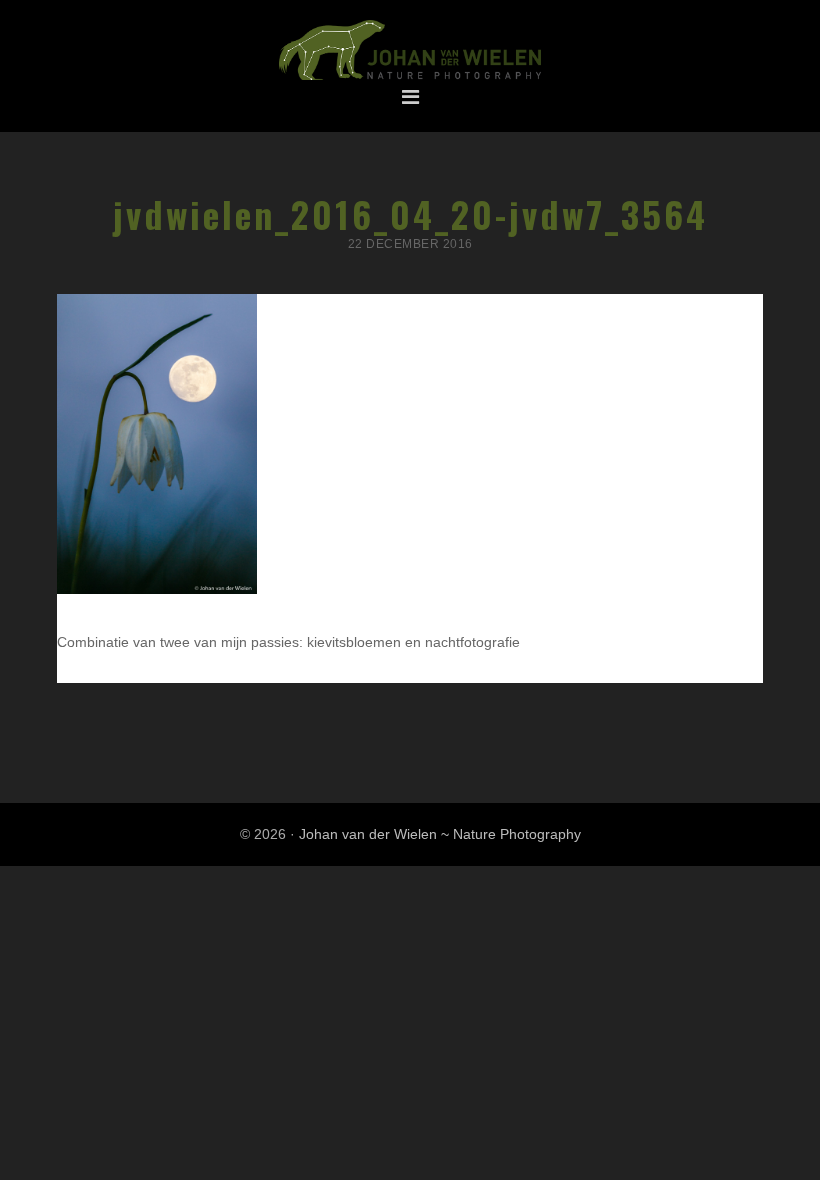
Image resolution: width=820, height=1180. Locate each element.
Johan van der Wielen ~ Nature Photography (410, 51)
